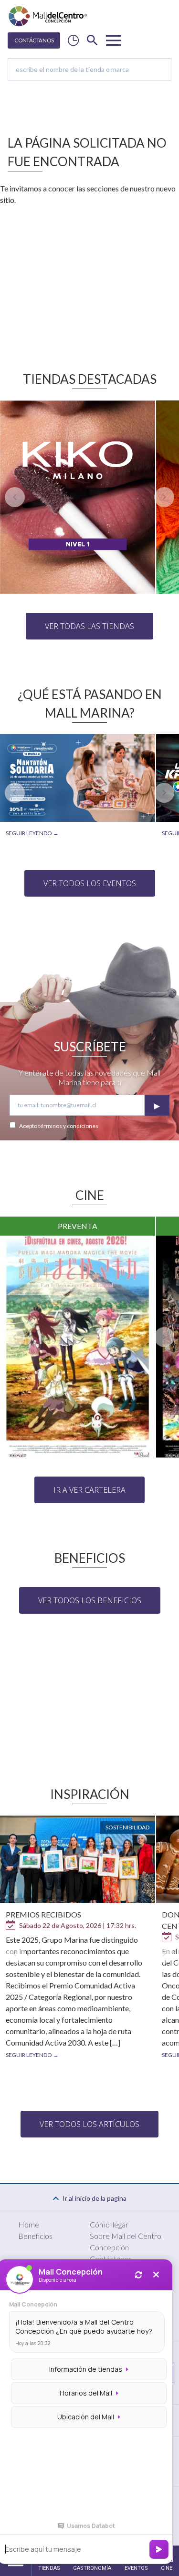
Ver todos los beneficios (90, 1600)
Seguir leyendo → (32, 833)
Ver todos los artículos (89, 2124)
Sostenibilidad (127, 1827)
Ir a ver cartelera (89, 1490)
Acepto (59, 1126)
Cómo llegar (109, 2224)
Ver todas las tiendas (89, 626)
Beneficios (35, 2236)
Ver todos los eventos (90, 883)
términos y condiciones (68, 1126)
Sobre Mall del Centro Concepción (126, 2242)
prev (15, 497)
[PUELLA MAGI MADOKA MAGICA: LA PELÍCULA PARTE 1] (78, 1347)
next (164, 497)
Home (29, 2224)
